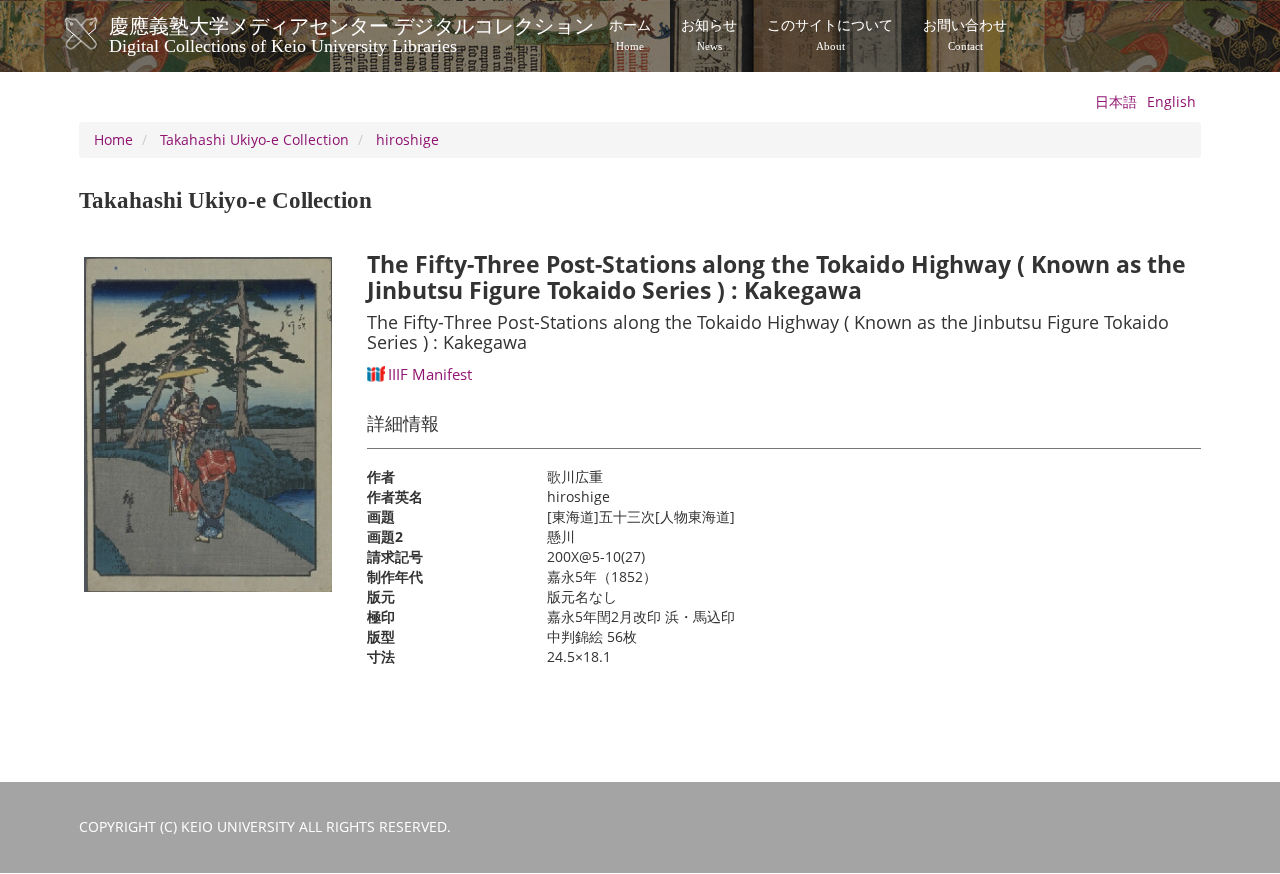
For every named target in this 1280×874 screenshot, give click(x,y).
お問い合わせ (965, 35)
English (1171, 101)
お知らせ (709, 35)
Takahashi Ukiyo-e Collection (254, 139)
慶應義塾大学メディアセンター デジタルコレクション (351, 33)
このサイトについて (830, 35)
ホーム (630, 35)
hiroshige (407, 139)
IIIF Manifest (430, 374)
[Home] (101, 34)
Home (113, 139)
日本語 (1116, 101)
